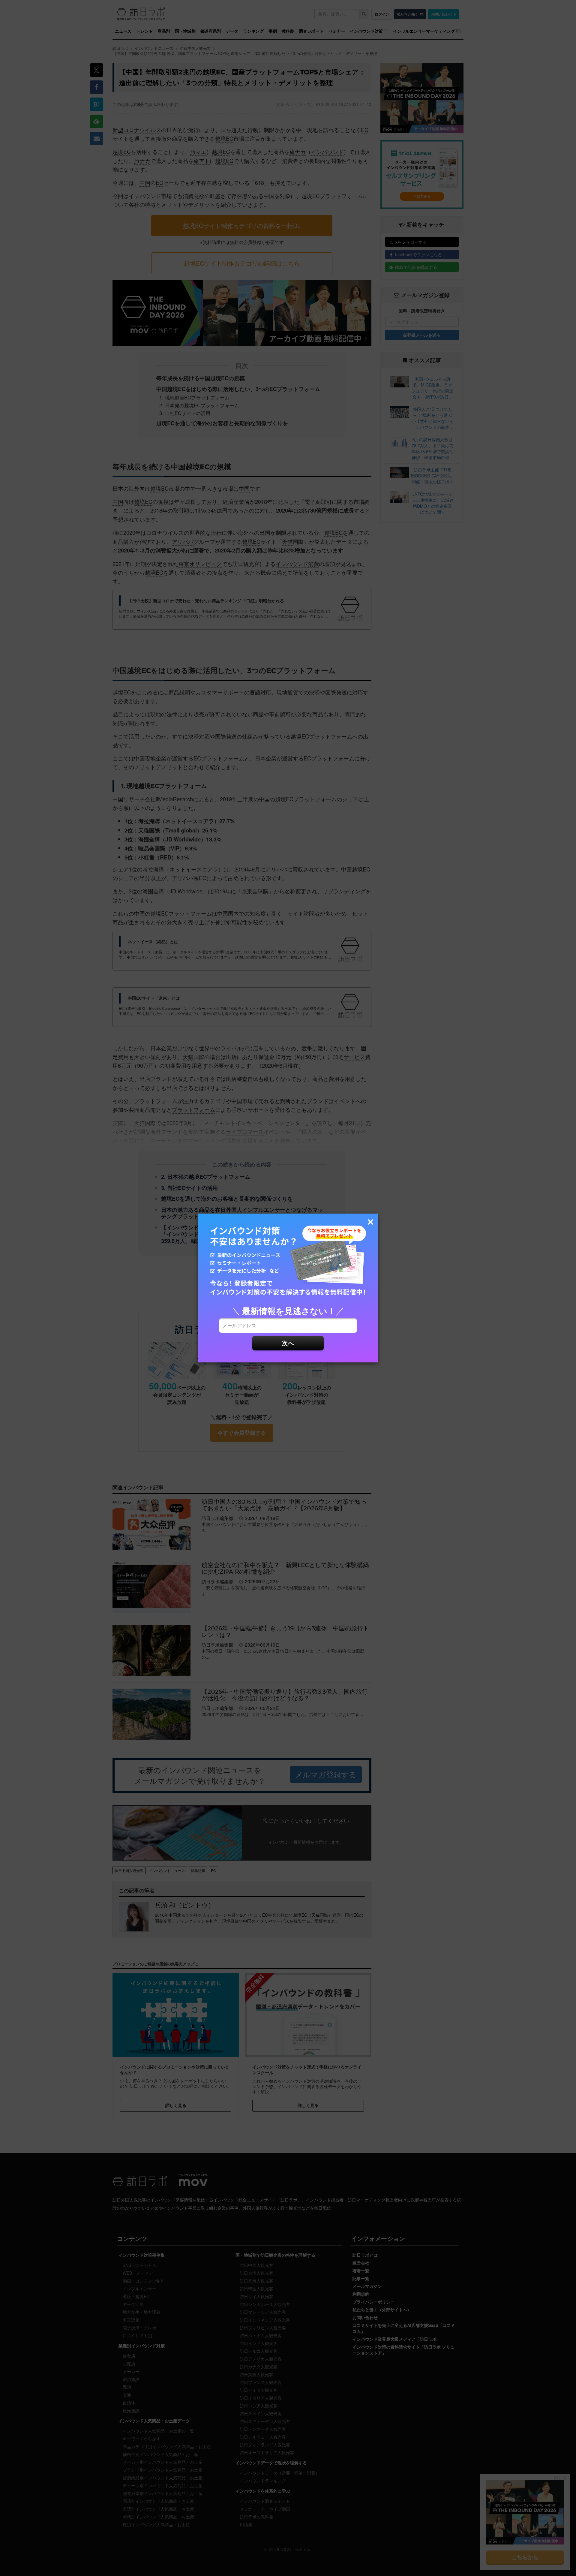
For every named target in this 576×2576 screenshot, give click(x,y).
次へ (288, 1343)
